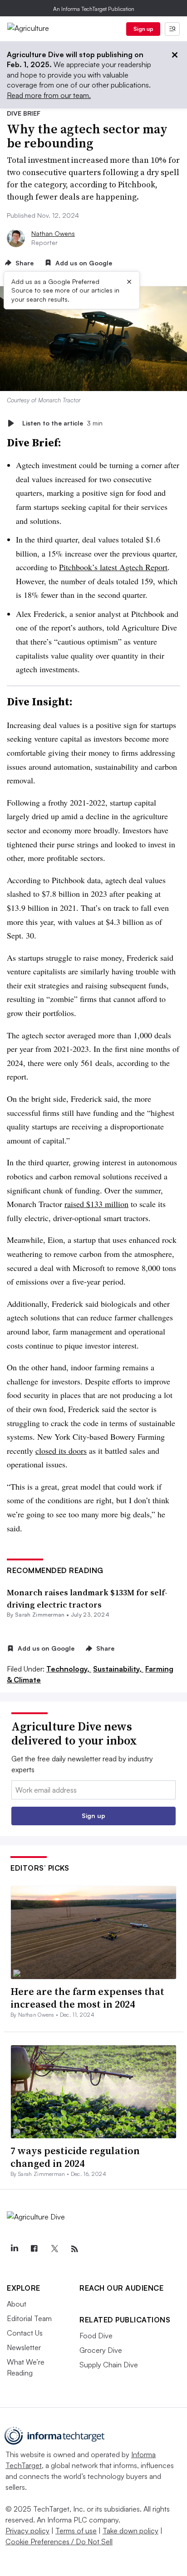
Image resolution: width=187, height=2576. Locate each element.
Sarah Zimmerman (40, 1615)
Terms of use (76, 2531)
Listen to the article (62, 423)
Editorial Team (29, 2318)
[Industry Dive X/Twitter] (54, 2249)
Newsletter (24, 2347)
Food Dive (96, 2336)
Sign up (143, 29)
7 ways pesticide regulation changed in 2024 (75, 2157)
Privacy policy (27, 2531)
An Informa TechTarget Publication (94, 9)
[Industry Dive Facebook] (34, 2249)
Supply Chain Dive (109, 2365)
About (17, 2304)
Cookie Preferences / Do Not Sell (59, 2542)
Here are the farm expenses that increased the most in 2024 (87, 1998)
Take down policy (130, 2531)
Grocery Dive (101, 2350)
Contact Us (25, 2333)
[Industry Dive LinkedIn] (14, 2249)
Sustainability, (118, 1669)
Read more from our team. (49, 95)
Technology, (69, 1669)
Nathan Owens (53, 233)
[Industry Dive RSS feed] (74, 2249)
